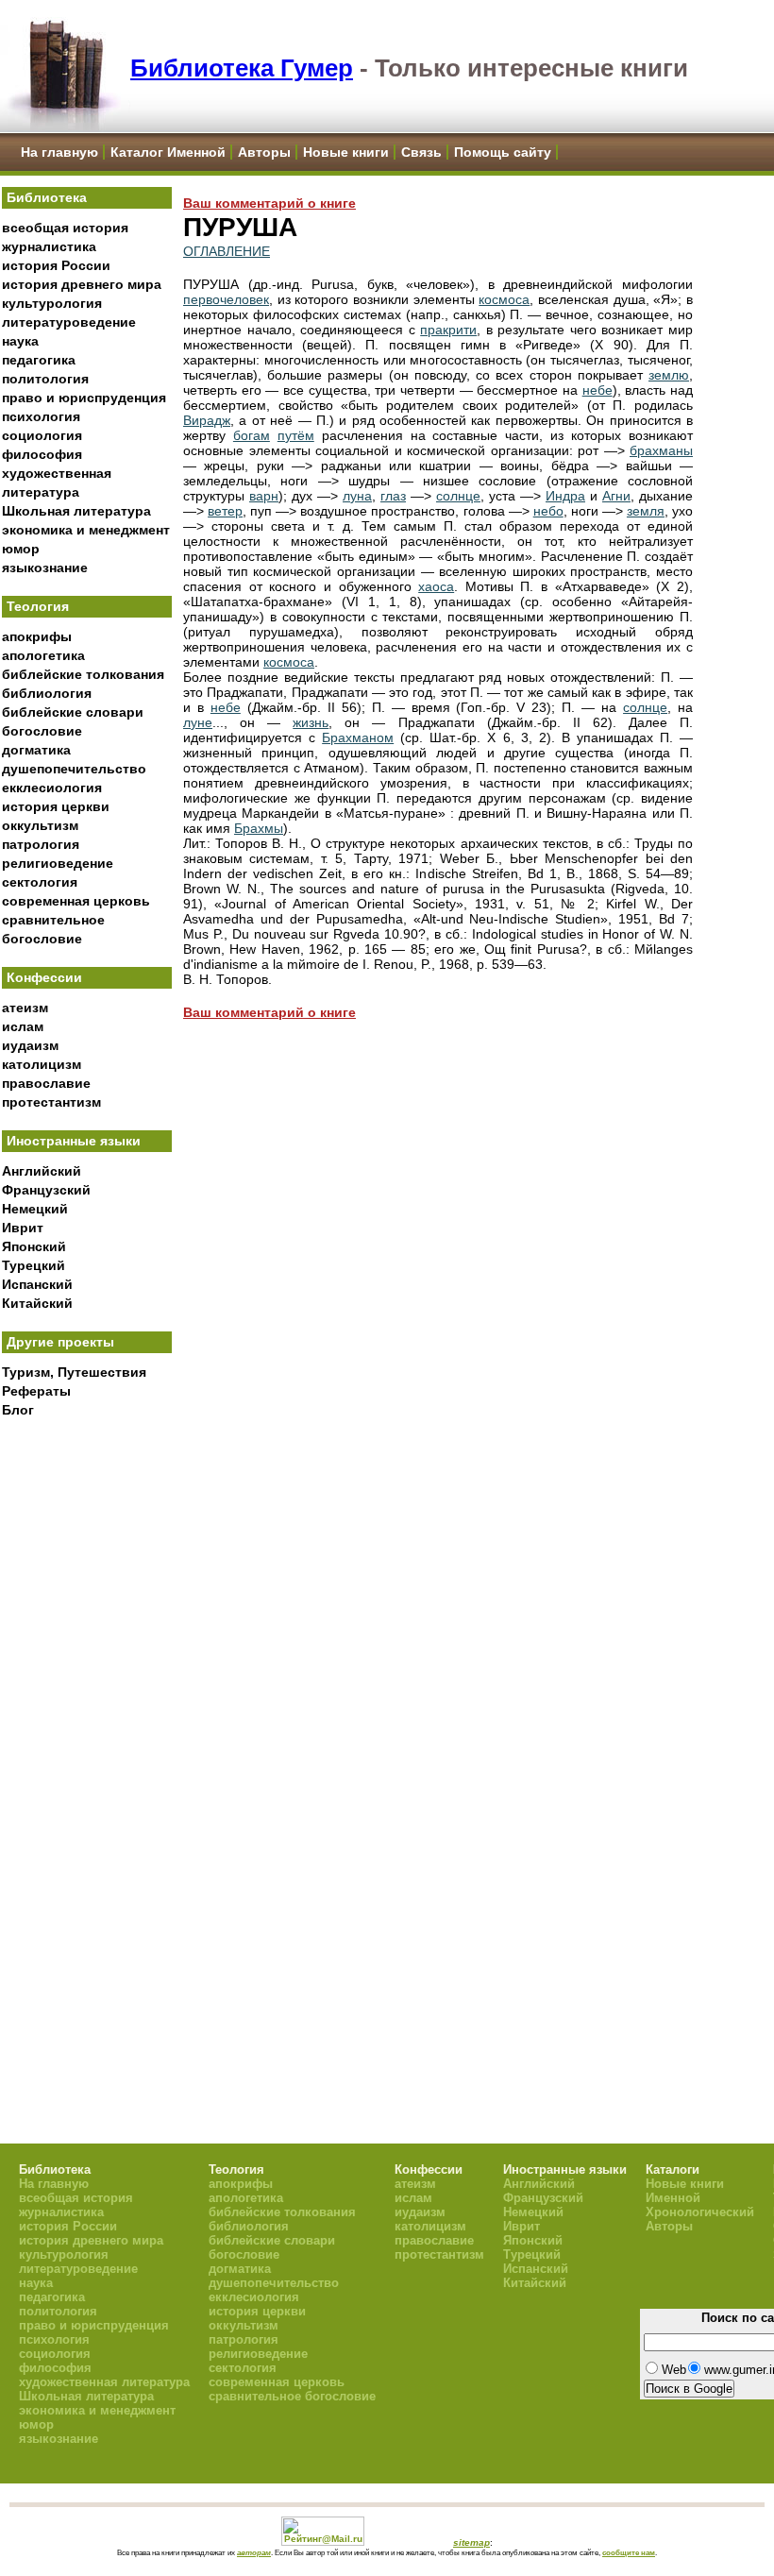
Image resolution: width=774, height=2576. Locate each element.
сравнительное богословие (292, 2396)
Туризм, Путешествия (74, 1372)
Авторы (264, 152)
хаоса (436, 586)
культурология (52, 303)
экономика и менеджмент (86, 530)
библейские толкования (83, 674)
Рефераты (36, 1391)
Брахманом (358, 737)
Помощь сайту (503, 152)
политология (45, 379)
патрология (41, 844)
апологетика (43, 655)
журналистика (49, 246)
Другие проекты (60, 1342)
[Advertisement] (87, 1738)
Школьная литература (76, 511)
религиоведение (58, 863)
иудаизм (30, 1045)
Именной (673, 2198)
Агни (616, 496)
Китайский (37, 1303)
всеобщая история (65, 228)
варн (264, 496)
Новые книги (346, 152)
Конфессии (44, 977)
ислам (23, 1026)
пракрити (448, 330)
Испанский (37, 1284)
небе (597, 390)
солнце (458, 496)
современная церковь (76, 901)
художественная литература (104, 2382)
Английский (42, 1171)
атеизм (25, 1008)
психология (41, 416)
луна (357, 496)
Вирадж (207, 420)
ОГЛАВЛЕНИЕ (227, 251)
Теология (38, 606)
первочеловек (226, 299)
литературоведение (69, 322)
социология (42, 435)
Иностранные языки (74, 1141)
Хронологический (700, 2212)
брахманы (661, 450)
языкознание (45, 568)
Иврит (23, 1228)
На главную (59, 152)
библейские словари (73, 712)
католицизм (42, 1064)
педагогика (39, 360)
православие (46, 1083)
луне (198, 722)
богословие (42, 731)
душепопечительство (74, 769)
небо (548, 511)
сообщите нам (629, 2552)
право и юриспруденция (84, 398)
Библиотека (47, 197)
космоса (504, 299)
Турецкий (34, 1265)
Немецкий (35, 1209)
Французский (46, 1190)
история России (56, 265)
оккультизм (40, 825)
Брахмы (259, 828)
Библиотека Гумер (242, 68)
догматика (36, 750)
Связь (421, 152)
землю (669, 375)
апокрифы (37, 636)
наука (20, 341)
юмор (21, 549)
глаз (393, 496)
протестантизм (51, 1102)
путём (296, 435)
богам (252, 435)
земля (646, 511)
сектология (40, 882)
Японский (34, 1246)
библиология (47, 693)
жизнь (311, 722)
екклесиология (52, 788)
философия (42, 454)
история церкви (56, 806)
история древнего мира (82, 284)
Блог (18, 1410)
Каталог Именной (168, 152)
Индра (565, 496)
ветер (225, 511)
